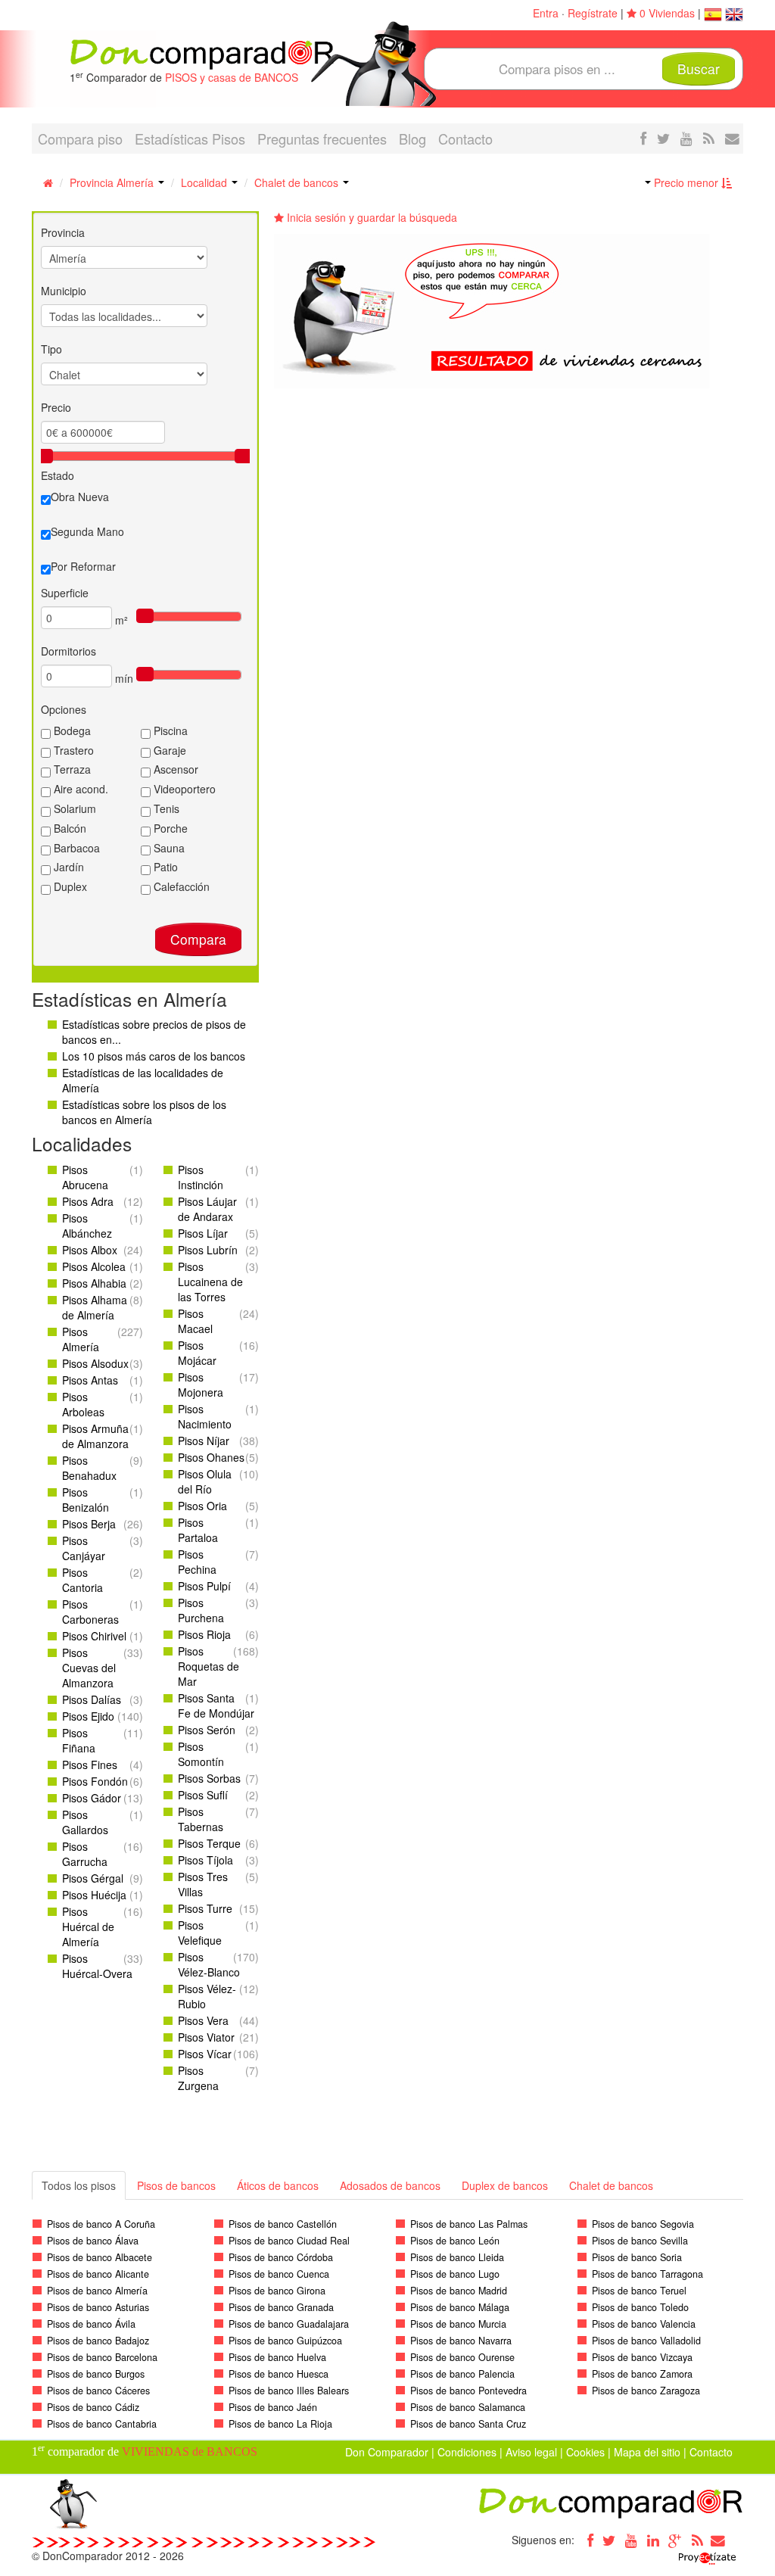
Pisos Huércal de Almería (88, 1927)
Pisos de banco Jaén (273, 2407)
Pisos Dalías (92, 1699)
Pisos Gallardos (85, 1822)
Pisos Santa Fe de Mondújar (216, 1705)
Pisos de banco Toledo (640, 2307)
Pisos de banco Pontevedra (468, 2391)
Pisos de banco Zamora (642, 2374)
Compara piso (80, 139)
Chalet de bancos (298, 182)
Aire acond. (79, 789)
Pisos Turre (205, 1908)
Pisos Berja (89, 1524)
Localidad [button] (205, 182)
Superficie (65, 593)
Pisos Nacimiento (205, 1416)
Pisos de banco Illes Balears (289, 2391)
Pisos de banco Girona (277, 2291)
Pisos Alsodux (95, 1363)
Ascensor (174, 769)
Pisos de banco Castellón (283, 2224)
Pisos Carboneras (90, 1612)
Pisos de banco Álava (93, 2241)
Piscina (169, 730)
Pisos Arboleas (83, 1404)
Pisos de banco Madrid (459, 2291)
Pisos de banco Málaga (460, 2307)
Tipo (51, 349)
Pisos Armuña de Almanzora (95, 1436)
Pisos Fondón (95, 1781)
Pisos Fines (90, 1765)
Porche (169, 828)
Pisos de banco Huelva (277, 2357)
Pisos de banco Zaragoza (646, 2391)
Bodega (71, 730)
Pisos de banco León (455, 2241)
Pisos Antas (90, 1380)
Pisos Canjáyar (84, 1548)
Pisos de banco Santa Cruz (468, 2424)
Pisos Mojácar (197, 1353)
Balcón (68, 828)
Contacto (465, 139)
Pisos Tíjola (205, 1860)
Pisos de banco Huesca (279, 2374)
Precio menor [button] (686, 182)
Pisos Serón (207, 1730)
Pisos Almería (81, 1339)
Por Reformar (83, 566)
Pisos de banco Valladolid (646, 2341)
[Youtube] (631, 2540)
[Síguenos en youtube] (686, 138)
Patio (164, 867)
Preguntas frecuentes (322, 139)
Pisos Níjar (204, 1441)
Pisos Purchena (201, 1610)
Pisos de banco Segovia (643, 2224)
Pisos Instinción (201, 1177)
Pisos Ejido (88, 1716)
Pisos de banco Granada (281, 2307)
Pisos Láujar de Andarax (207, 1209)
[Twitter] (609, 2540)
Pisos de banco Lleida (457, 2257)
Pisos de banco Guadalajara (289, 2324)
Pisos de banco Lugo (455, 2274)
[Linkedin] (653, 2540)
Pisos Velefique (200, 1933)
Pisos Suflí (203, 1795)
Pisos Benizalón (86, 1500)
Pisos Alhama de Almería (95, 1307)
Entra (546, 13)
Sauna (168, 848)
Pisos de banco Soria (637, 2257)
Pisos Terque (209, 1843)
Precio (56, 407)
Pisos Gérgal (93, 1878)
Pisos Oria (202, 1506)
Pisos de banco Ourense (462, 2357)
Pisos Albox (90, 1250)
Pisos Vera (203, 2020)
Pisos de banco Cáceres (98, 2391)
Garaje (168, 750)
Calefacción (180, 886)
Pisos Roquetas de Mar (209, 1666)
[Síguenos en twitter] (663, 138)
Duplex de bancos (505, 2185)
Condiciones (467, 2452)
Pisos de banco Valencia (644, 2324)
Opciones (64, 709)
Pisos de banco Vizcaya (642, 2357)
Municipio (64, 291)
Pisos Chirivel (94, 1636)
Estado (58, 475)
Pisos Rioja (204, 1634)
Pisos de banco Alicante (98, 2274)
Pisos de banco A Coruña (101, 2224)
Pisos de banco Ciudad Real (289, 2241)
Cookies (585, 2452)
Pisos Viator (206, 2037)
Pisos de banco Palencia (462, 2374)
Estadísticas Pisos (190, 139)
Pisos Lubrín (208, 1250)
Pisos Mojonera (201, 1385)
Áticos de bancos (278, 2185)
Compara (198, 939)
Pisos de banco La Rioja (280, 2424)
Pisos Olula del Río (205, 1481)
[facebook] (643, 138)
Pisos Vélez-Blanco (209, 1964)
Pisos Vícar (205, 2054)
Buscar (699, 69)
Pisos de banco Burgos (96, 2374)
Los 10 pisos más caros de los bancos (154, 1056)
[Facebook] (587, 2540)
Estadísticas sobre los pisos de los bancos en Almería (144, 1112)
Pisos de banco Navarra (461, 2341)
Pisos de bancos (176, 2185)
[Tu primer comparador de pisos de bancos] (202, 53)
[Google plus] (675, 2540)
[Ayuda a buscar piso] (732, 138)
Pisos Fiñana (79, 1740)
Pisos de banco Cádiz (93, 2407)
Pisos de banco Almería (97, 2291)
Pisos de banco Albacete (100, 2257)
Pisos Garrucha (85, 1854)
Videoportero (183, 789)
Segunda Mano (87, 531)
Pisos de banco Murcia (458, 2324)
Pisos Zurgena (198, 2078)
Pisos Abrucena (85, 1177)
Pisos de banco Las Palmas (469, 2224)
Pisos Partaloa (198, 1530)
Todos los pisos (79, 2185)
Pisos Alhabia (94, 1283)
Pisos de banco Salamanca (468, 2407)
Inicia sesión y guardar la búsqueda (370, 217)
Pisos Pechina (197, 1562)
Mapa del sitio (647, 2452)
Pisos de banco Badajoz (98, 2341)
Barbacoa (75, 848)
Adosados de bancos (390, 2185)
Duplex (69, 886)
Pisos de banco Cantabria (102, 2424)
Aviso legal (531, 2452)
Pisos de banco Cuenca (279, 2274)
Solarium (73, 808)
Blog (412, 139)
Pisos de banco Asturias (98, 2307)
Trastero (72, 750)
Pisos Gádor (92, 1798)
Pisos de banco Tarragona (647, 2274)
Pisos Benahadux (89, 1468)
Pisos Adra (88, 1201)
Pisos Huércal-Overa (97, 1966)
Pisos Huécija (94, 1895)
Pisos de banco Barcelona (102, 2357)
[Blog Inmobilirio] (697, 2540)
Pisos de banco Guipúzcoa (285, 2341)
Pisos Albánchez (87, 1226)
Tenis (165, 808)
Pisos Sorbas (209, 1778)
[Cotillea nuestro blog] (709, 138)
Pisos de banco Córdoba (281, 2257)
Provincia (63, 232)
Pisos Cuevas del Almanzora (89, 1668)
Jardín (67, 867)
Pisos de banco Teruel (639, 2291)
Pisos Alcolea (94, 1266)
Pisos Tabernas (201, 1819)
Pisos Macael (195, 1321)
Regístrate (593, 13)
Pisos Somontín (201, 1754)
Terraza (71, 769)
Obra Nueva (80, 497)
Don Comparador (387, 2452)
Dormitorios (68, 651)
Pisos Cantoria (82, 1580)
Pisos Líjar (203, 1233)
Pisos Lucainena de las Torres (210, 1282)
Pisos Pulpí (204, 1586)
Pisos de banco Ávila (91, 2324)
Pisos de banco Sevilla (640, 2241)
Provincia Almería (113, 182)
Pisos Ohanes (211, 1457)
